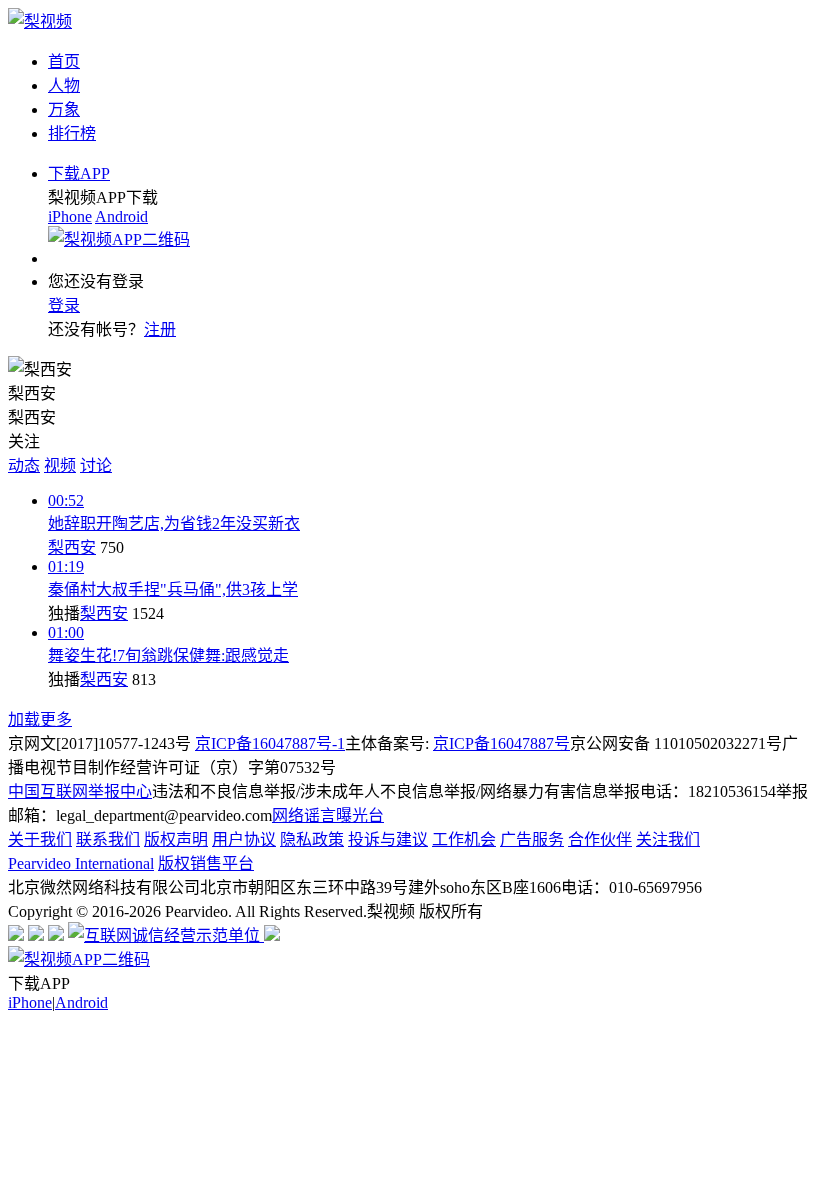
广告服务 (532, 839)
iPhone (70, 216)
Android (121, 216)
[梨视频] (40, 21)
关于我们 (40, 839)
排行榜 (72, 133)
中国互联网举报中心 (80, 791)
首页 (64, 61)
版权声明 (176, 839)
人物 (64, 85)
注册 (160, 329)
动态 (24, 465)
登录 (64, 305)
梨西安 (72, 547)
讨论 (96, 465)
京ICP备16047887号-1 (270, 743)
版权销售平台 (206, 863)
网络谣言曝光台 (328, 815)
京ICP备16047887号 (501, 743)
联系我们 (108, 839)
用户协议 (244, 839)
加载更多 (40, 719)
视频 (60, 465)
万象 (64, 109)
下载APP (79, 173)
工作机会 (464, 839)
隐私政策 (312, 839)
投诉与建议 (388, 839)
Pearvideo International (81, 863)
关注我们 (668, 839)
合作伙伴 (600, 839)
